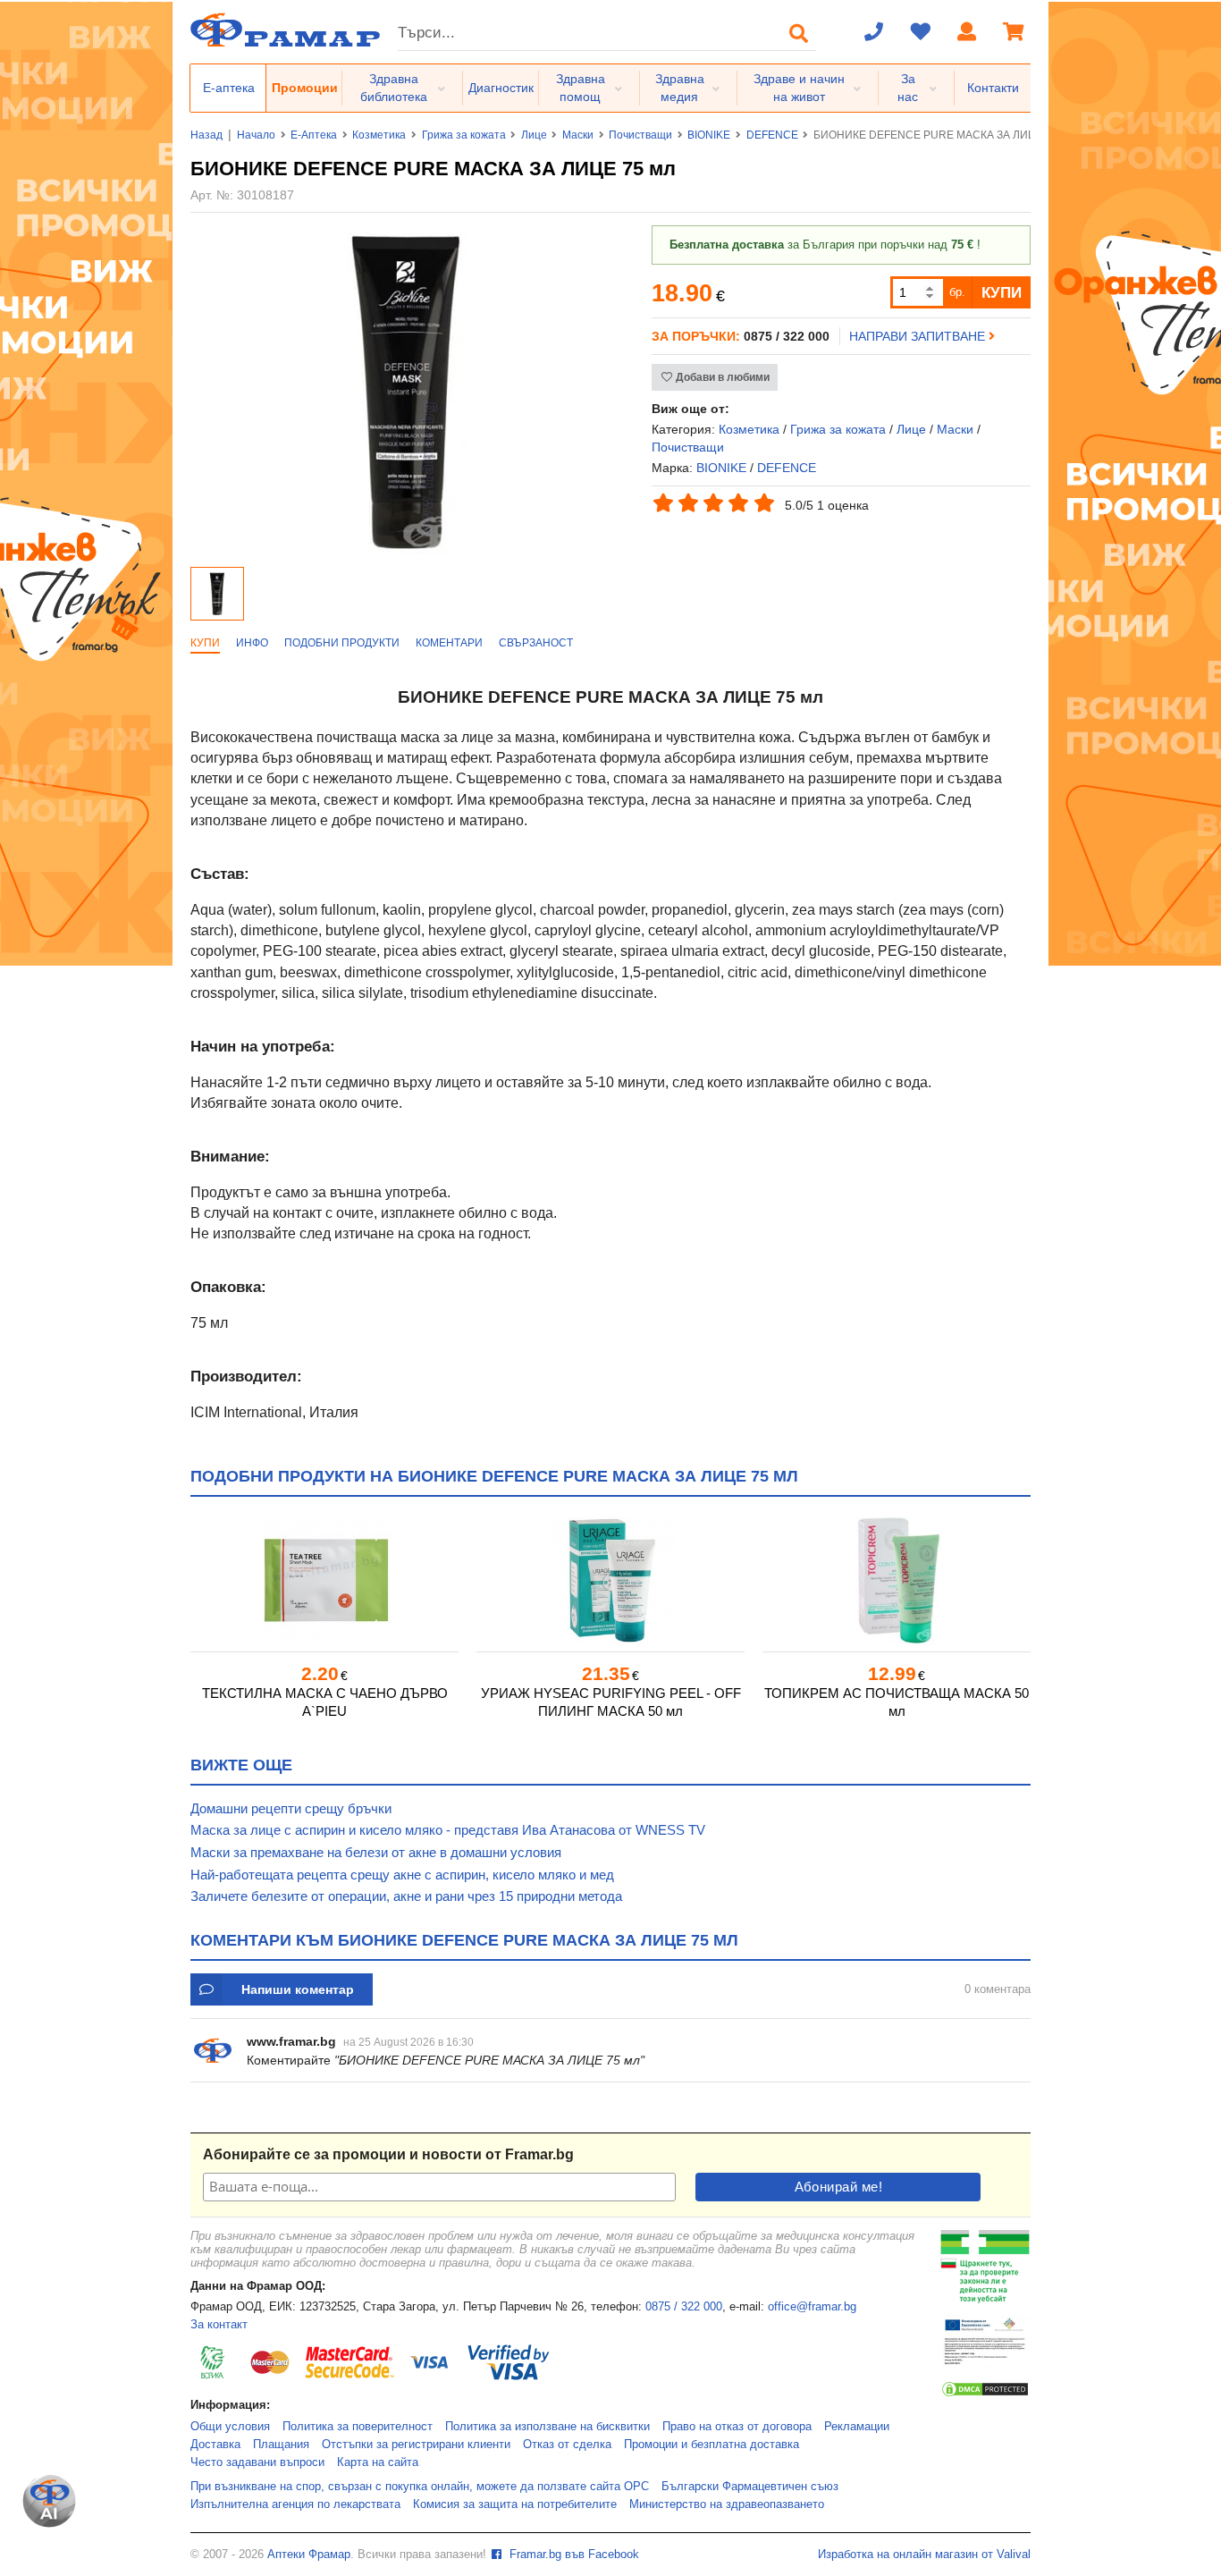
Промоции (305, 88)
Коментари (449, 643)
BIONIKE (709, 135)
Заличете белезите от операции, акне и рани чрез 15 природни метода (406, 1896)
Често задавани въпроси (257, 2462)
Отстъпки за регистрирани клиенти (416, 2445)
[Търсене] (799, 33)
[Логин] (967, 33)
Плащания (281, 2445)
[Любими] (921, 33)
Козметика (379, 135)
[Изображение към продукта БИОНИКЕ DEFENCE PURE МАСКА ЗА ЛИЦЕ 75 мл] (407, 552)
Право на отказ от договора (737, 2427)
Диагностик (501, 88)
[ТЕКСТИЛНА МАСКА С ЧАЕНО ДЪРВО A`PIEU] (324, 1580)
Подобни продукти (342, 643)
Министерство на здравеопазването (727, 2504)
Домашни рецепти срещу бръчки (291, 1808)
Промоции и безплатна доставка (712, 2445)
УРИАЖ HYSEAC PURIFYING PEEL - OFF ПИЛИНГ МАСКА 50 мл (611, 1702)
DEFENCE (772, 135)
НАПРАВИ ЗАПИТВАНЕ (919, 336)
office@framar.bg (812, 2307)
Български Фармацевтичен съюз (750, 2487)
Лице (534, 135)
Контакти (993, 88)
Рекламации (857, 2427)
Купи (205, 643)
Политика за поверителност (358, 2427)
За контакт (219, 2325)
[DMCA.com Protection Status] (985, 2394)
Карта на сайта (378, 2462)
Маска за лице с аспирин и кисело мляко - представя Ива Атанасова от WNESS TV (448, 1830)
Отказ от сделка (567, 2445)
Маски (578, 135)
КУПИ (1002, 293)
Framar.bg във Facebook (573, 2555)
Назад (206, 135)
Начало (256, 135)
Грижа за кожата (464, 135)
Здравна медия (680, 88)
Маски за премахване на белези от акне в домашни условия (376, 1852)
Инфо (252, 643)
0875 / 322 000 (684, 2307)
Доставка (215, 2445)
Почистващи (640, 135)
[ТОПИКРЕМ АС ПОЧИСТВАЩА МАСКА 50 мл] (897, 1580)
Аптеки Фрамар (309, 2555)
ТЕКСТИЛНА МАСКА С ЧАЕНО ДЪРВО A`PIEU (325, 1702)
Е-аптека (229, 88)
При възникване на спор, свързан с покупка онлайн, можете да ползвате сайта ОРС (420, 2487)
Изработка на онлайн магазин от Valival (924, 2555)
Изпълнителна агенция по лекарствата (295, 2504)
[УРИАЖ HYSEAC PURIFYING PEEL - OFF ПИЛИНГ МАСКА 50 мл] (610, 1580)
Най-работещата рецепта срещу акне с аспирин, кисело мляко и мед (402, 1875)
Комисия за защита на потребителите (515, 2504)
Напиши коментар (298, 1989)
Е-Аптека (314, 135)
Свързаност (536, 643)
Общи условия (230, 2427)
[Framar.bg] (285, 32)
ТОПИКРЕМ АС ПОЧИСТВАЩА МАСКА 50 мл (897, 1702)
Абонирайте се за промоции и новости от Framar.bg (388, 2154)
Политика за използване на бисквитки (547, 2427)
